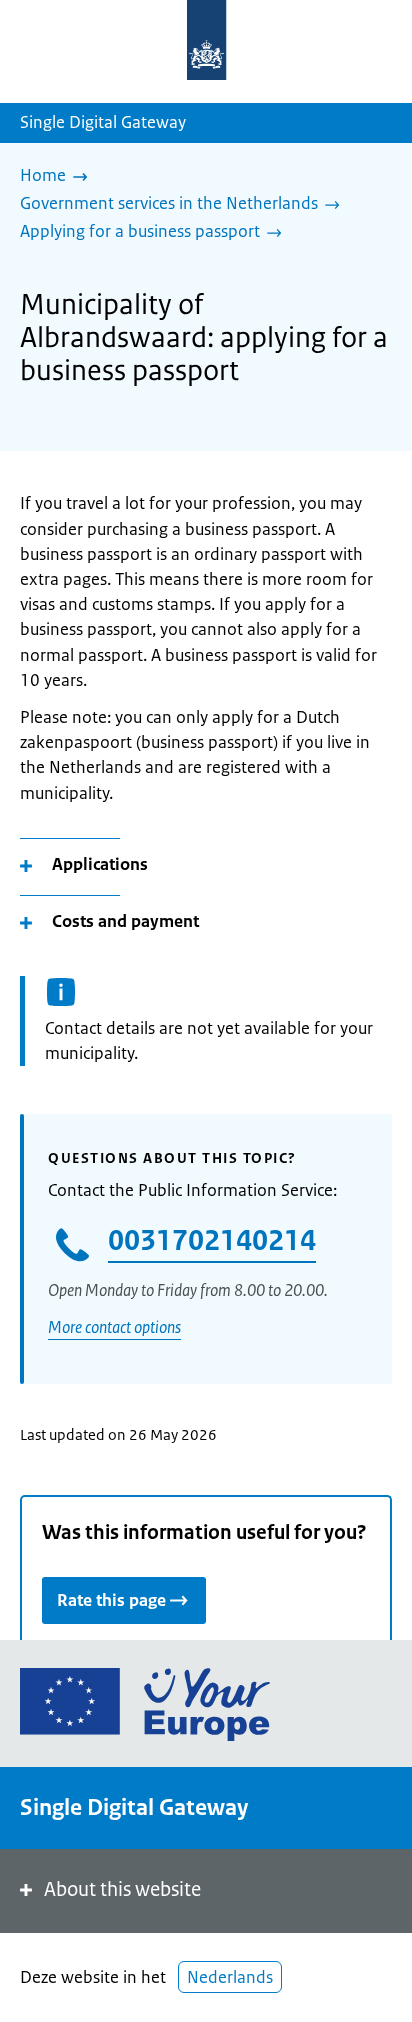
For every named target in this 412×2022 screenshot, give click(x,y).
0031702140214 (212, 1240)
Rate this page (111, 1600)
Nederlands (230, 1977)
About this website (122, 1889)
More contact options (114, 1327)
